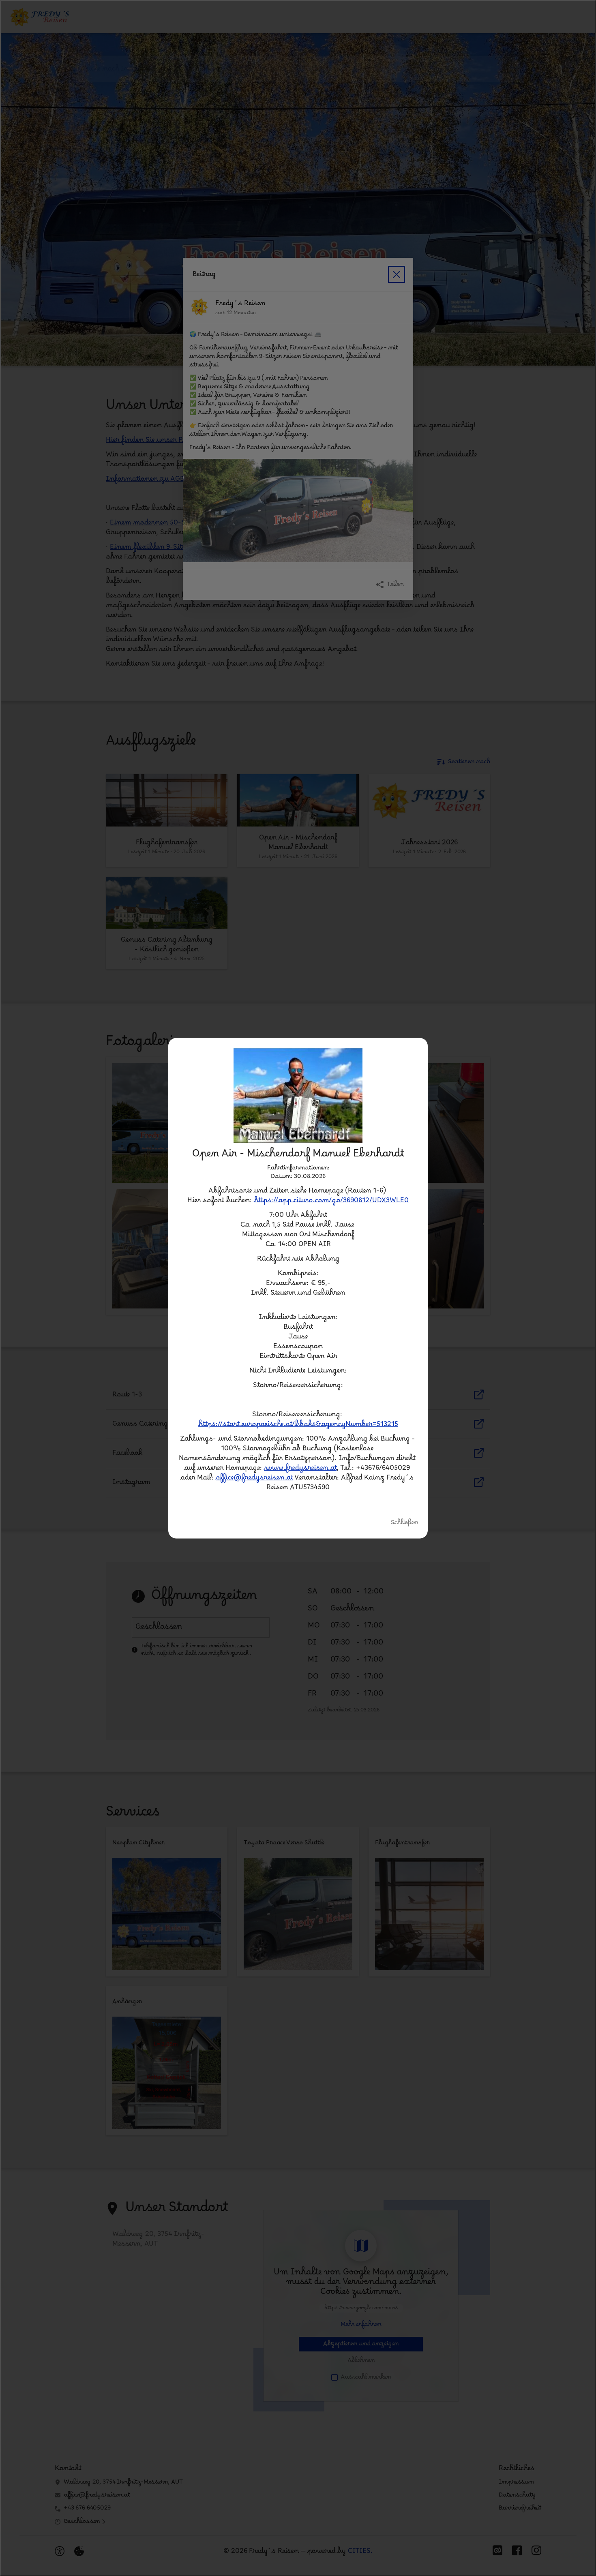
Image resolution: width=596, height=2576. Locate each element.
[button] (298, 1095)
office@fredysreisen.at (254, 1478)
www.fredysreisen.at (300, 1468)
